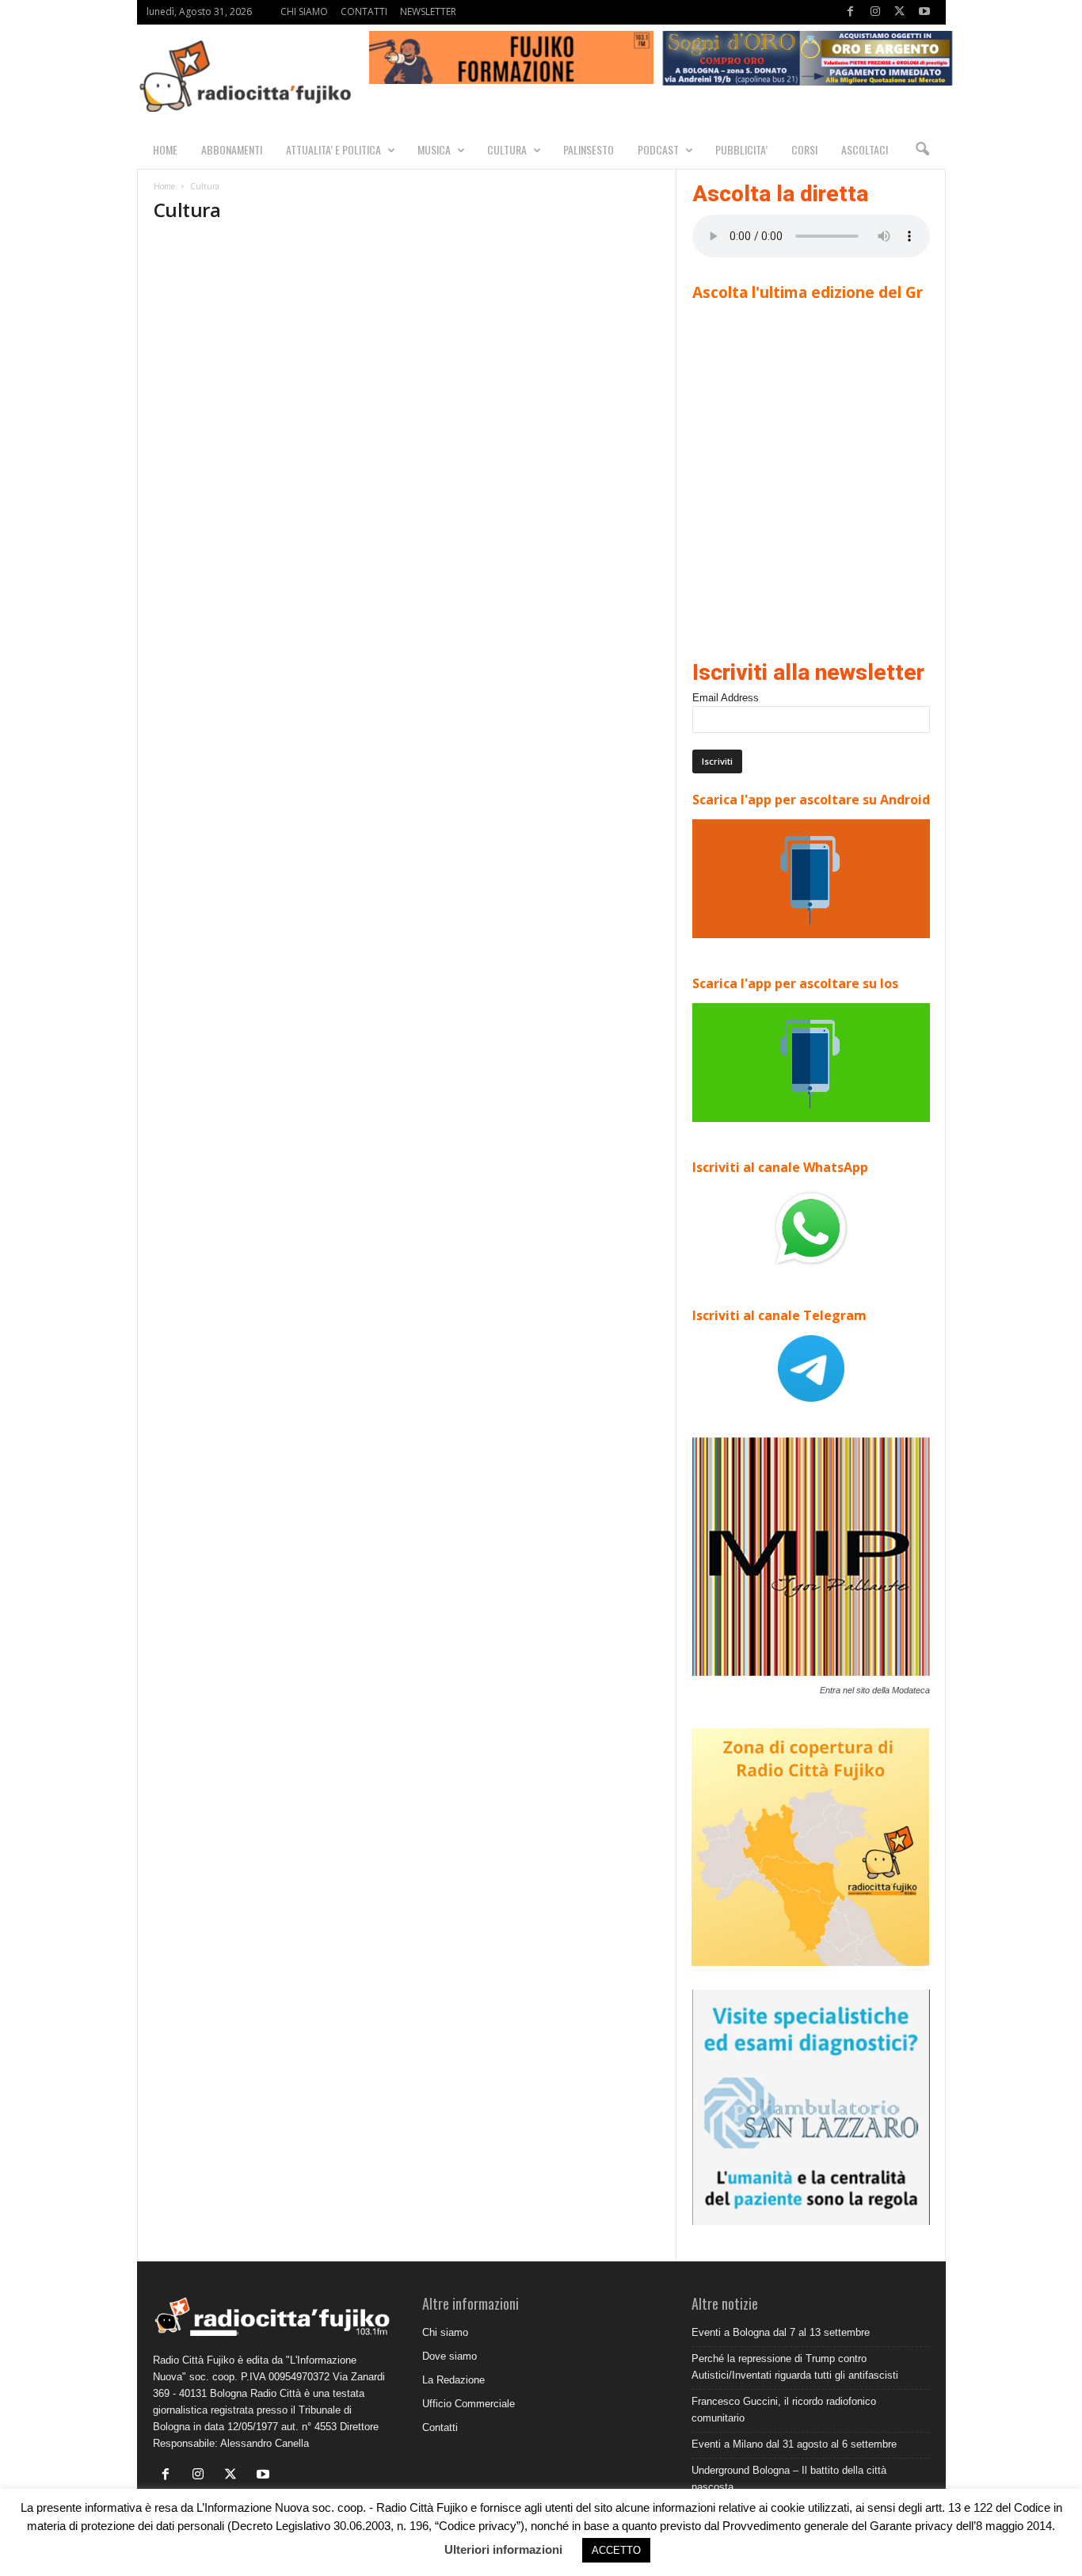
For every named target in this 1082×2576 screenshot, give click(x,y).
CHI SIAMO (304, 11)
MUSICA (434, 149)
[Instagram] (875, 12)
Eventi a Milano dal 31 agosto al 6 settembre (794, 2444)
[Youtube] (924, 12)
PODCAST (658, 149)
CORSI (804, 149)
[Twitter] (900, 12)
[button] (922, 150)
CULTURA (507, 149)
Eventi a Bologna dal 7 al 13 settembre (781, 2332)
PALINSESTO (589, 149)
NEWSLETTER (428, 11)
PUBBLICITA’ (741, 149)
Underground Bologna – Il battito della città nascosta (789, 2479)
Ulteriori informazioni (503, 2549)
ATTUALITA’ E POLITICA (333, 149)
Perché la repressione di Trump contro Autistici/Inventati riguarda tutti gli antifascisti (795, 2367)
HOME (165, 149)
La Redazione (453, 2380)
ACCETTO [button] (616, 2550)
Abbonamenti (232, 149)
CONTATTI (364, 11)
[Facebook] (851, 12)
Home (164, 186)
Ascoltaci (865, 149)
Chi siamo (445, 2332)
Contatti (440, 2427)
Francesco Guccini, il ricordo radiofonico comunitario (784, 2410)
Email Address (726, 698)
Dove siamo (450, 2356)
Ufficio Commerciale (469, 2404)
